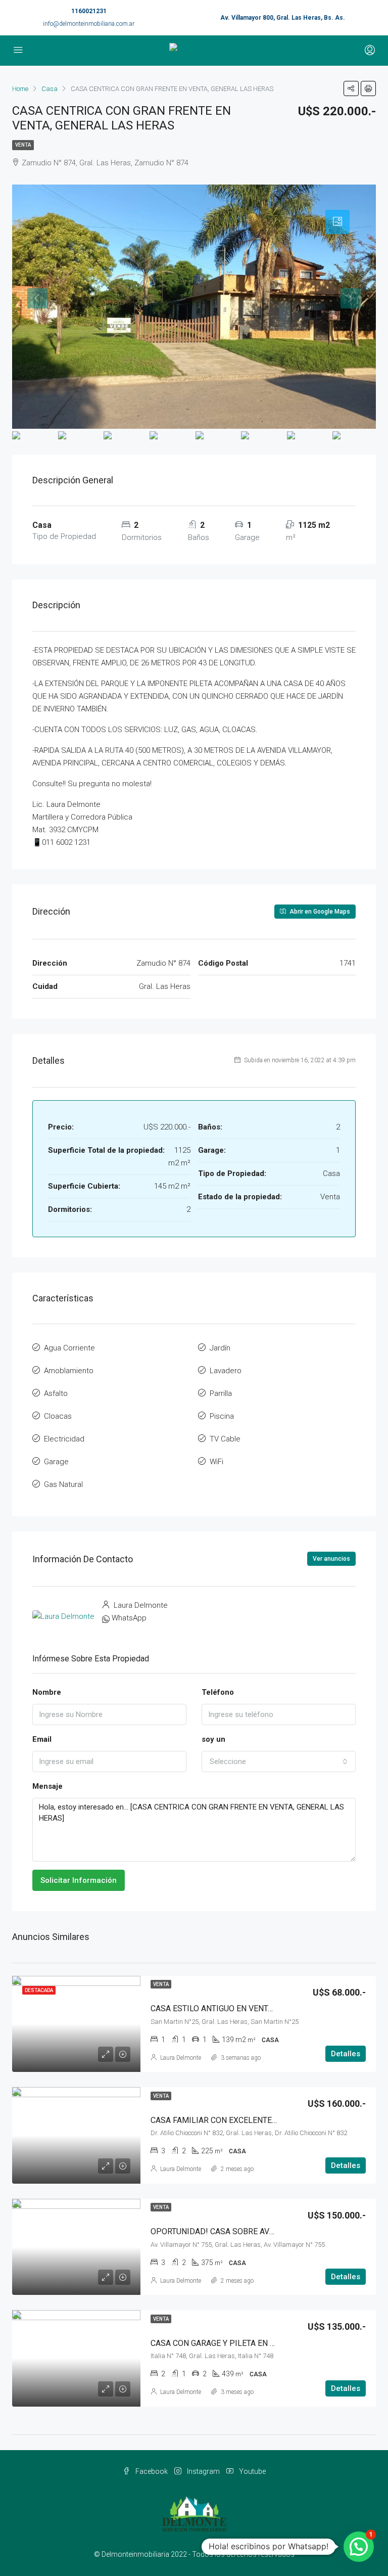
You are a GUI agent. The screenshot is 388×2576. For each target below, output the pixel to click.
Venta (23, 145)
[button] (359, 2547)
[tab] (337, 222)
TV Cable (225, 1439)
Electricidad (64, 1439)
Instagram (203, 2471)
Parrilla (221, 1393)
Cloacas (58, 1416)
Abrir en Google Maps (319, 912)
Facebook (152, 2471)
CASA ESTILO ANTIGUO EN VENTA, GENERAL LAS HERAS (253, 2008)
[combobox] (279, 1761)
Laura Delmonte (181, 2058)
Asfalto (56, 1393)
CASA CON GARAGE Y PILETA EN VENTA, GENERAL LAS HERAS (263, 2343)
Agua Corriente (69, 1348)
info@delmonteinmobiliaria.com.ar (89, 24)
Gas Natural (63, 1484)
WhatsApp (129, 1618)
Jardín (220, 1348)
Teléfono (218, 1692)
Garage (56, 1462)
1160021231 (89, 11)
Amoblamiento (69, 1371)
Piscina (222, 1416)
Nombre (47, 1692)
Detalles (346, 2054)
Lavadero (226, 1371)
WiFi (216, 1462)
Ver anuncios (331, 1559)
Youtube (252, 2471)
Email (42, 1739)
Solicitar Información (79, 1880)
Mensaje (47, 1786)
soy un (213, 1739)
